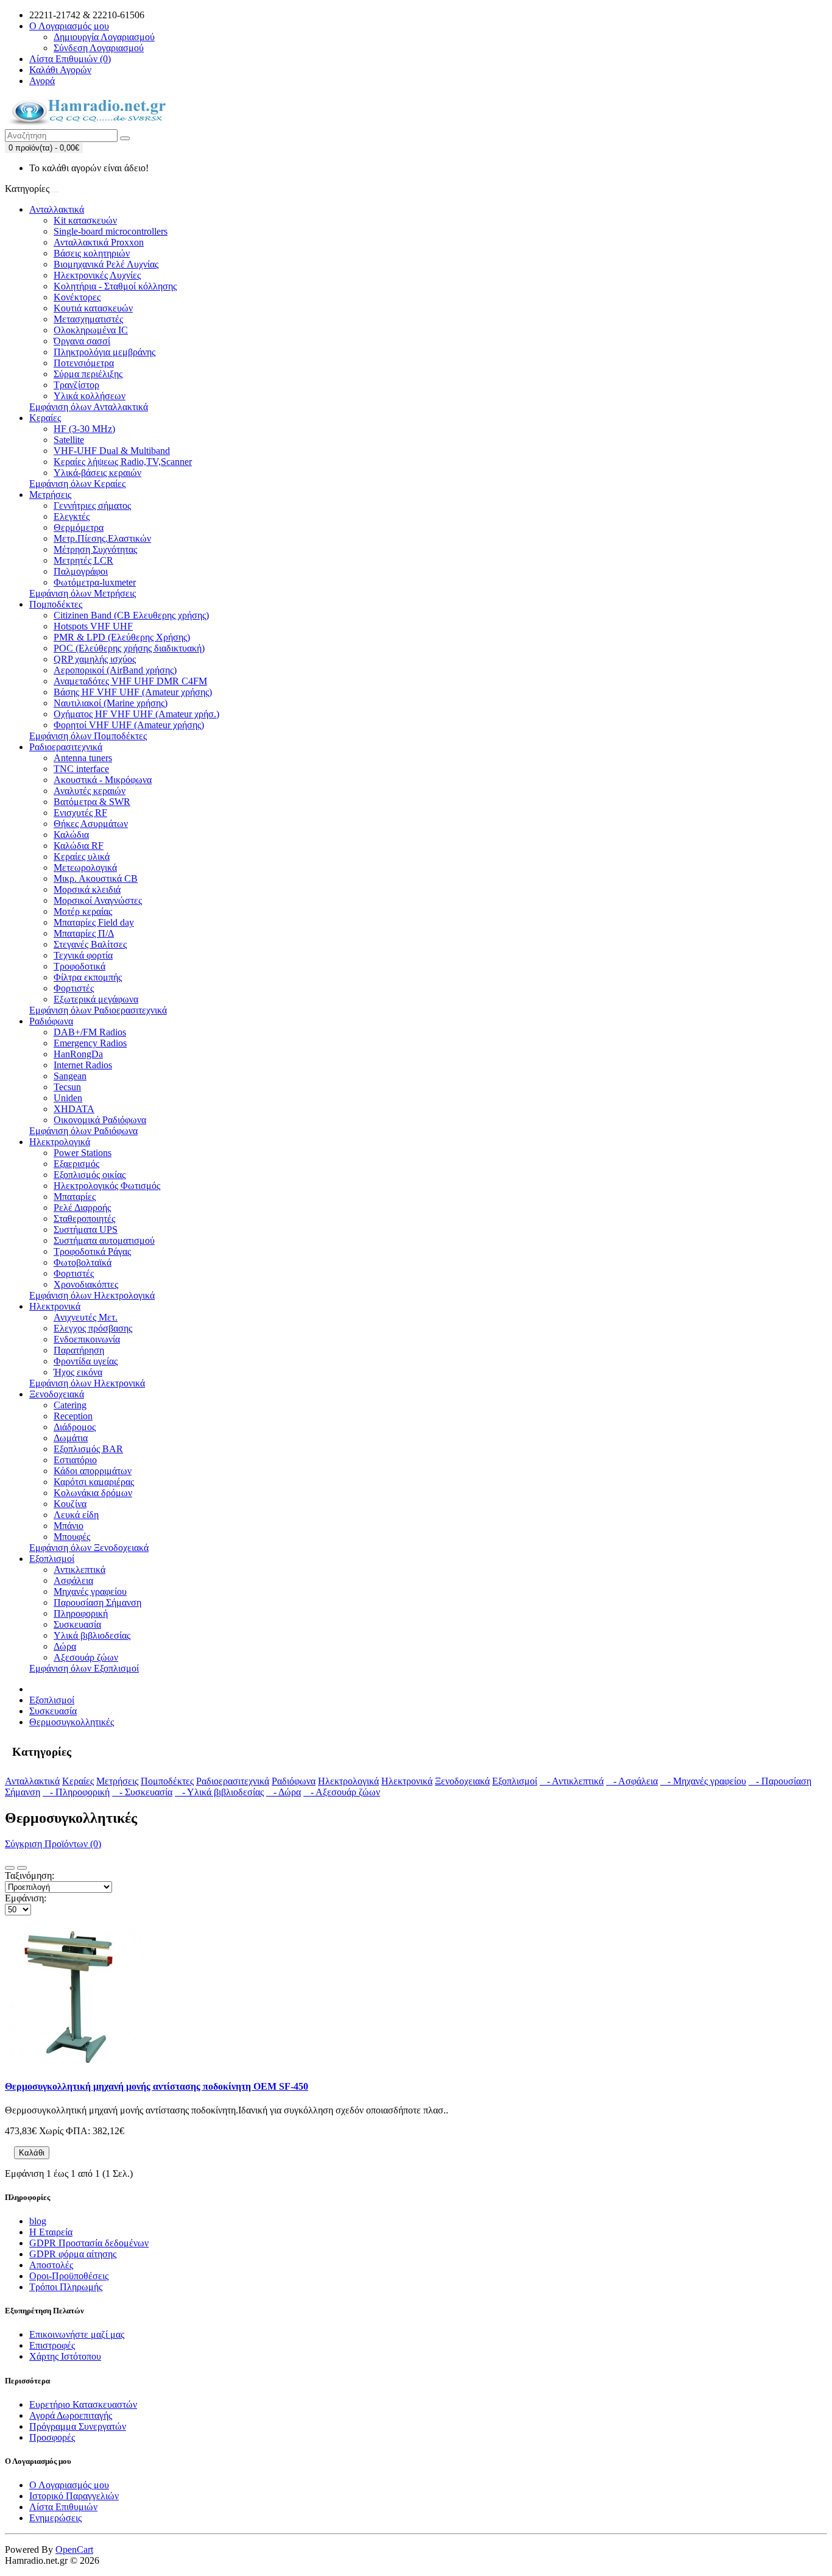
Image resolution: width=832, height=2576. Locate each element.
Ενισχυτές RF (80, 813)
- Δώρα (284, 1792)
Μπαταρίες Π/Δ (84, 933)
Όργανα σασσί (82, 341)
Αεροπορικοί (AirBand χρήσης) (115, 670)
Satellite (69, 440)
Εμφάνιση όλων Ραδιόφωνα (83, 1131)
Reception (73, 1416)
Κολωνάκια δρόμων (93, 1493)
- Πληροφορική (76, 1792)
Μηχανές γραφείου (90, 1591)
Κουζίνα (70, 1504)
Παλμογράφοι (81, 571)
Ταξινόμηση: (30, 1875)
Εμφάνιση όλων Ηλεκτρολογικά (92, 1295)
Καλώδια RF (79, 846)
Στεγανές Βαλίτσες (90, 944)
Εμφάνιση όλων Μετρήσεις (83, 593)
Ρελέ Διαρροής (82, 1208)
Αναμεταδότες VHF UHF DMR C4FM (130, 681)
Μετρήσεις (50, 495)
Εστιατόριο (75, 1460)
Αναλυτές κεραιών (90, 791)
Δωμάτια (71, 1438)
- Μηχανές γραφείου (703, 1781)
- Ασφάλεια (632, 1781)
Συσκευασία (77, 1624)
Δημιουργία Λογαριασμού (104, 37)
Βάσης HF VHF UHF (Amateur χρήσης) (133, 692)
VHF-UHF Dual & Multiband (112, 451)
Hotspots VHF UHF (93, 626)
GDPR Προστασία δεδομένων (89, 2243)
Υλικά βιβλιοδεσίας (92, 1635)
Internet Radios (83, 1065)
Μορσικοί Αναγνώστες (98, 900)
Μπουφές (72, 1537)
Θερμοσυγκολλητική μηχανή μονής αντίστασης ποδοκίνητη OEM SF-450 (157, 2086)
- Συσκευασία (142, 1792)
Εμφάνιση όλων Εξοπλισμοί (84, 1668)
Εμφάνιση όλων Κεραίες (77, 484)
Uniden (68, 1098)
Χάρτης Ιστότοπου (65, 2356)
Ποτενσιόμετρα (84, 363)
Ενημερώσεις (55, 2518)
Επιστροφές (52, 2345)
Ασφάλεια (73, 1581)
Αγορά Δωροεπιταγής (71, 2415)
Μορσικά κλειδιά (87, 889)
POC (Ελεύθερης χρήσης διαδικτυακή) (129, 648)
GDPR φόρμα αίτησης (73, 2254)
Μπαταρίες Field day (94, 922)
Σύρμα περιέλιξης (88, 374)
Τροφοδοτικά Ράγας (92, 1251)
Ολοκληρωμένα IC (91, 330)
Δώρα (65, 1646)
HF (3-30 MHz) (84, 429)
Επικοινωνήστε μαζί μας (77, 2334)
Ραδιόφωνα (51, 1021)
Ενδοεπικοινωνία (87, 1339)
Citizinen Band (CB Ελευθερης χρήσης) (131, 615)
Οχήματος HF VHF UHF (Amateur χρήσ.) (136, 714)
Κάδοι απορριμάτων (93, 1471)
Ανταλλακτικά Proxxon (99, 242)
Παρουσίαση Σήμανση (97, 1602)
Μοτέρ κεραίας (83, 911)
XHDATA (74, 1109)
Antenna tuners (83, 758)
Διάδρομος (75, 1427)
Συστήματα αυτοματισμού (104, 1240)
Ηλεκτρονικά (55, 1306)
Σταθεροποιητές (84, 1219)
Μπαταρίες (75, 1197)
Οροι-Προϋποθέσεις (69, 2276)
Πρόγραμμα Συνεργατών (78, 2426)
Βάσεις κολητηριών (92, 253)
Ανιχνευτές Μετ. (86, 1317)
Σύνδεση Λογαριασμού (99, 48)
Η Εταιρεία (51, 2232)
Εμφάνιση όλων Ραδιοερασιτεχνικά (98, 1010)
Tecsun (67, 1087)
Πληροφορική (81, 1613)
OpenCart (74, 2549)
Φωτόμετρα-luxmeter (95, 582)
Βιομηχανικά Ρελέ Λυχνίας (106, 264)
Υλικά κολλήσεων (90, 396)
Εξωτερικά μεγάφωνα (96, 999)
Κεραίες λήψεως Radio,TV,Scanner (123, 462)
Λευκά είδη (76, 1515)
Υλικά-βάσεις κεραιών (97, 473)
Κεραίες (45, 418)
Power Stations (83, 1153)
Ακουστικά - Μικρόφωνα (103, 780)
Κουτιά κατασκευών (93, 308)
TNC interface (81, 769)
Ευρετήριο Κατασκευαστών (83, 2404)
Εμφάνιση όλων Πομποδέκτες (88, 736)
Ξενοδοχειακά (57, 1394)
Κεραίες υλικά (82, 857)
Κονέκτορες (77, 297)
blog (38, 2221)
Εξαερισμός (76, 1164)
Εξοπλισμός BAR (88, 1449)
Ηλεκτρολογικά (60, 1142)
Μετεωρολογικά (85, 868)
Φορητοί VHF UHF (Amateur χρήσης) (129, 725)
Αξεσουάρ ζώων (86, 1657)
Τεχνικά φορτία (83, 955)
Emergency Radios (90, 1043)
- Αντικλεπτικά (572, 1781)
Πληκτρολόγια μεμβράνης (104, 352)
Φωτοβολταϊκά (83, 1262)
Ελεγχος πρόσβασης (93, 1328)
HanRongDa (78, 1054)
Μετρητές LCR (83, 560)
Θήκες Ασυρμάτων (91, 824)
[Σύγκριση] (65, 2156)
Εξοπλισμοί (52, 1559)
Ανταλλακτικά (57, 209)
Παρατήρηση (79, 1350)
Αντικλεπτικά (79, 1570)
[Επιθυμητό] (55, 2156)
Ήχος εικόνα (78, 1372)
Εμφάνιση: (26, 1898)
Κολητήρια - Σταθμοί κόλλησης (115, 286)
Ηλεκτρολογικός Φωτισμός (107, 1186)
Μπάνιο (69, 1526)
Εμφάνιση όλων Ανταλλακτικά (89, 407)
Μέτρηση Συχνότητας (95, 549)
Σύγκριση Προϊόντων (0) (53, 1844)
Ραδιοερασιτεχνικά (66, 747)
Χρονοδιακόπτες (86, 1284)
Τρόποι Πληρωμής (66, 2287)
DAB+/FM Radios (90, 1032)
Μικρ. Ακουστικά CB (96, 878)
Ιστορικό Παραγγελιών (74, 2496)
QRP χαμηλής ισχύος (95, 659)
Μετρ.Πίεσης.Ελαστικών (102, 538)
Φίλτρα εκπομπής (88, 977)
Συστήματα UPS (86, 1229)
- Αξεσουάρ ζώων (342, 1792)
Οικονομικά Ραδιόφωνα (100, 1120)
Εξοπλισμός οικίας (90, 1175)
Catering (70, 1405)
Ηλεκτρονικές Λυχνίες (97, 275)
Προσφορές (52, 2437)
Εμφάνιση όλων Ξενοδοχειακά (89, 1548)
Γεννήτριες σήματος (92, 506)
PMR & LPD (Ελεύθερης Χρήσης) (122, 637)
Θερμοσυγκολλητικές (72, 1722)
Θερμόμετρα (79, 527)
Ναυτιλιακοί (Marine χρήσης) (111, 703)
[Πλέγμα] (22, 1868)
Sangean (70, 1076)
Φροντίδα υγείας (86, 1361)
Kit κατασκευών (85, 220)
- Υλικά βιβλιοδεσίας (219, 1792)
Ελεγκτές (72, 516)
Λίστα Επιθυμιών (63, 2507)
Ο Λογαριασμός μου (69, 2485)
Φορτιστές (74, 988)
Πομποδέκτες (56, 604)
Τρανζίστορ (76, 385)
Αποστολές (51, 2265)
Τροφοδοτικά (79, 966)
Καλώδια (71, 835)
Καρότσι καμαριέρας (94, 1482)
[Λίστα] (10, 1868)
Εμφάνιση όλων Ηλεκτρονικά (87, 1383)
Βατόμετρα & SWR (92, 802)
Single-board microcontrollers (111, 231)
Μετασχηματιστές (88, 319)
